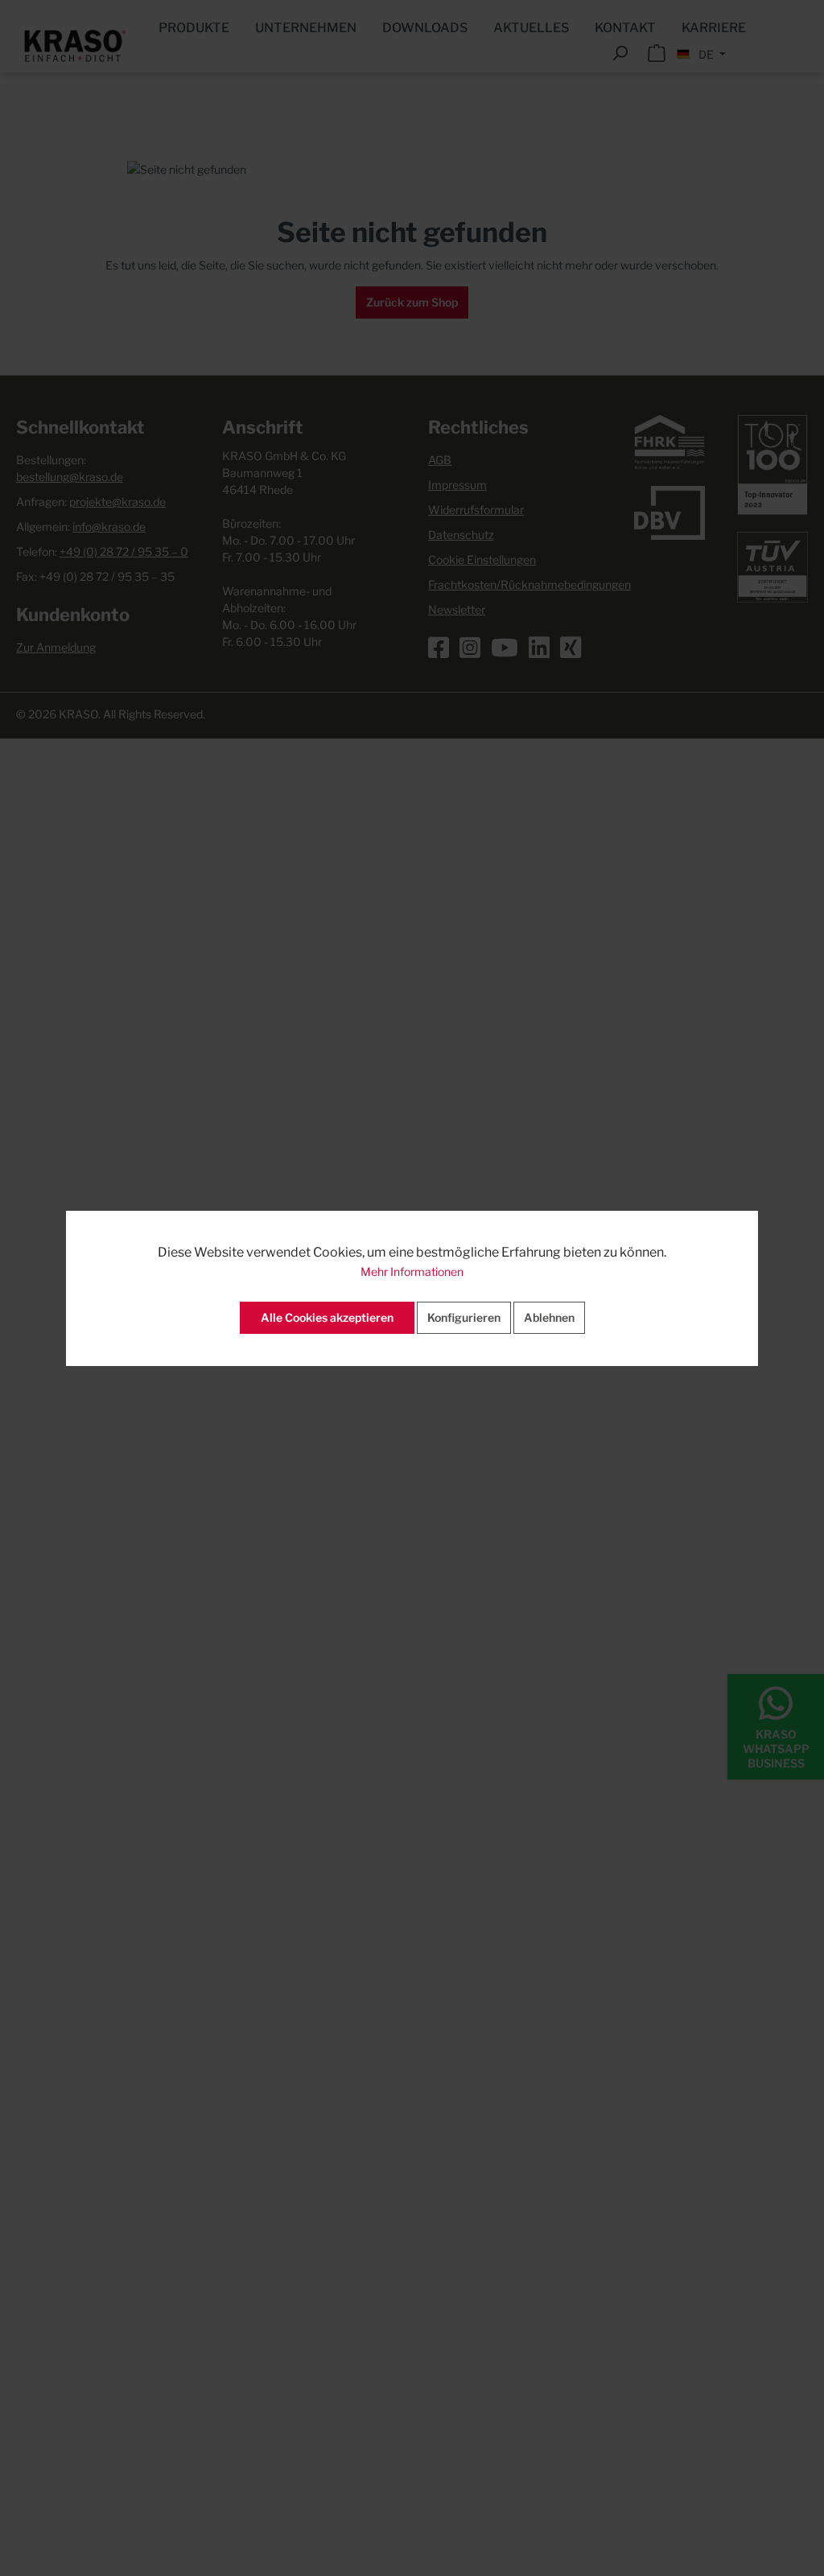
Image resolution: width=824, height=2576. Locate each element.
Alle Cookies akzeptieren (327, 1317)
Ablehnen (549, 1317)
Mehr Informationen (412, 1272)
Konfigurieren (464, 1317)
